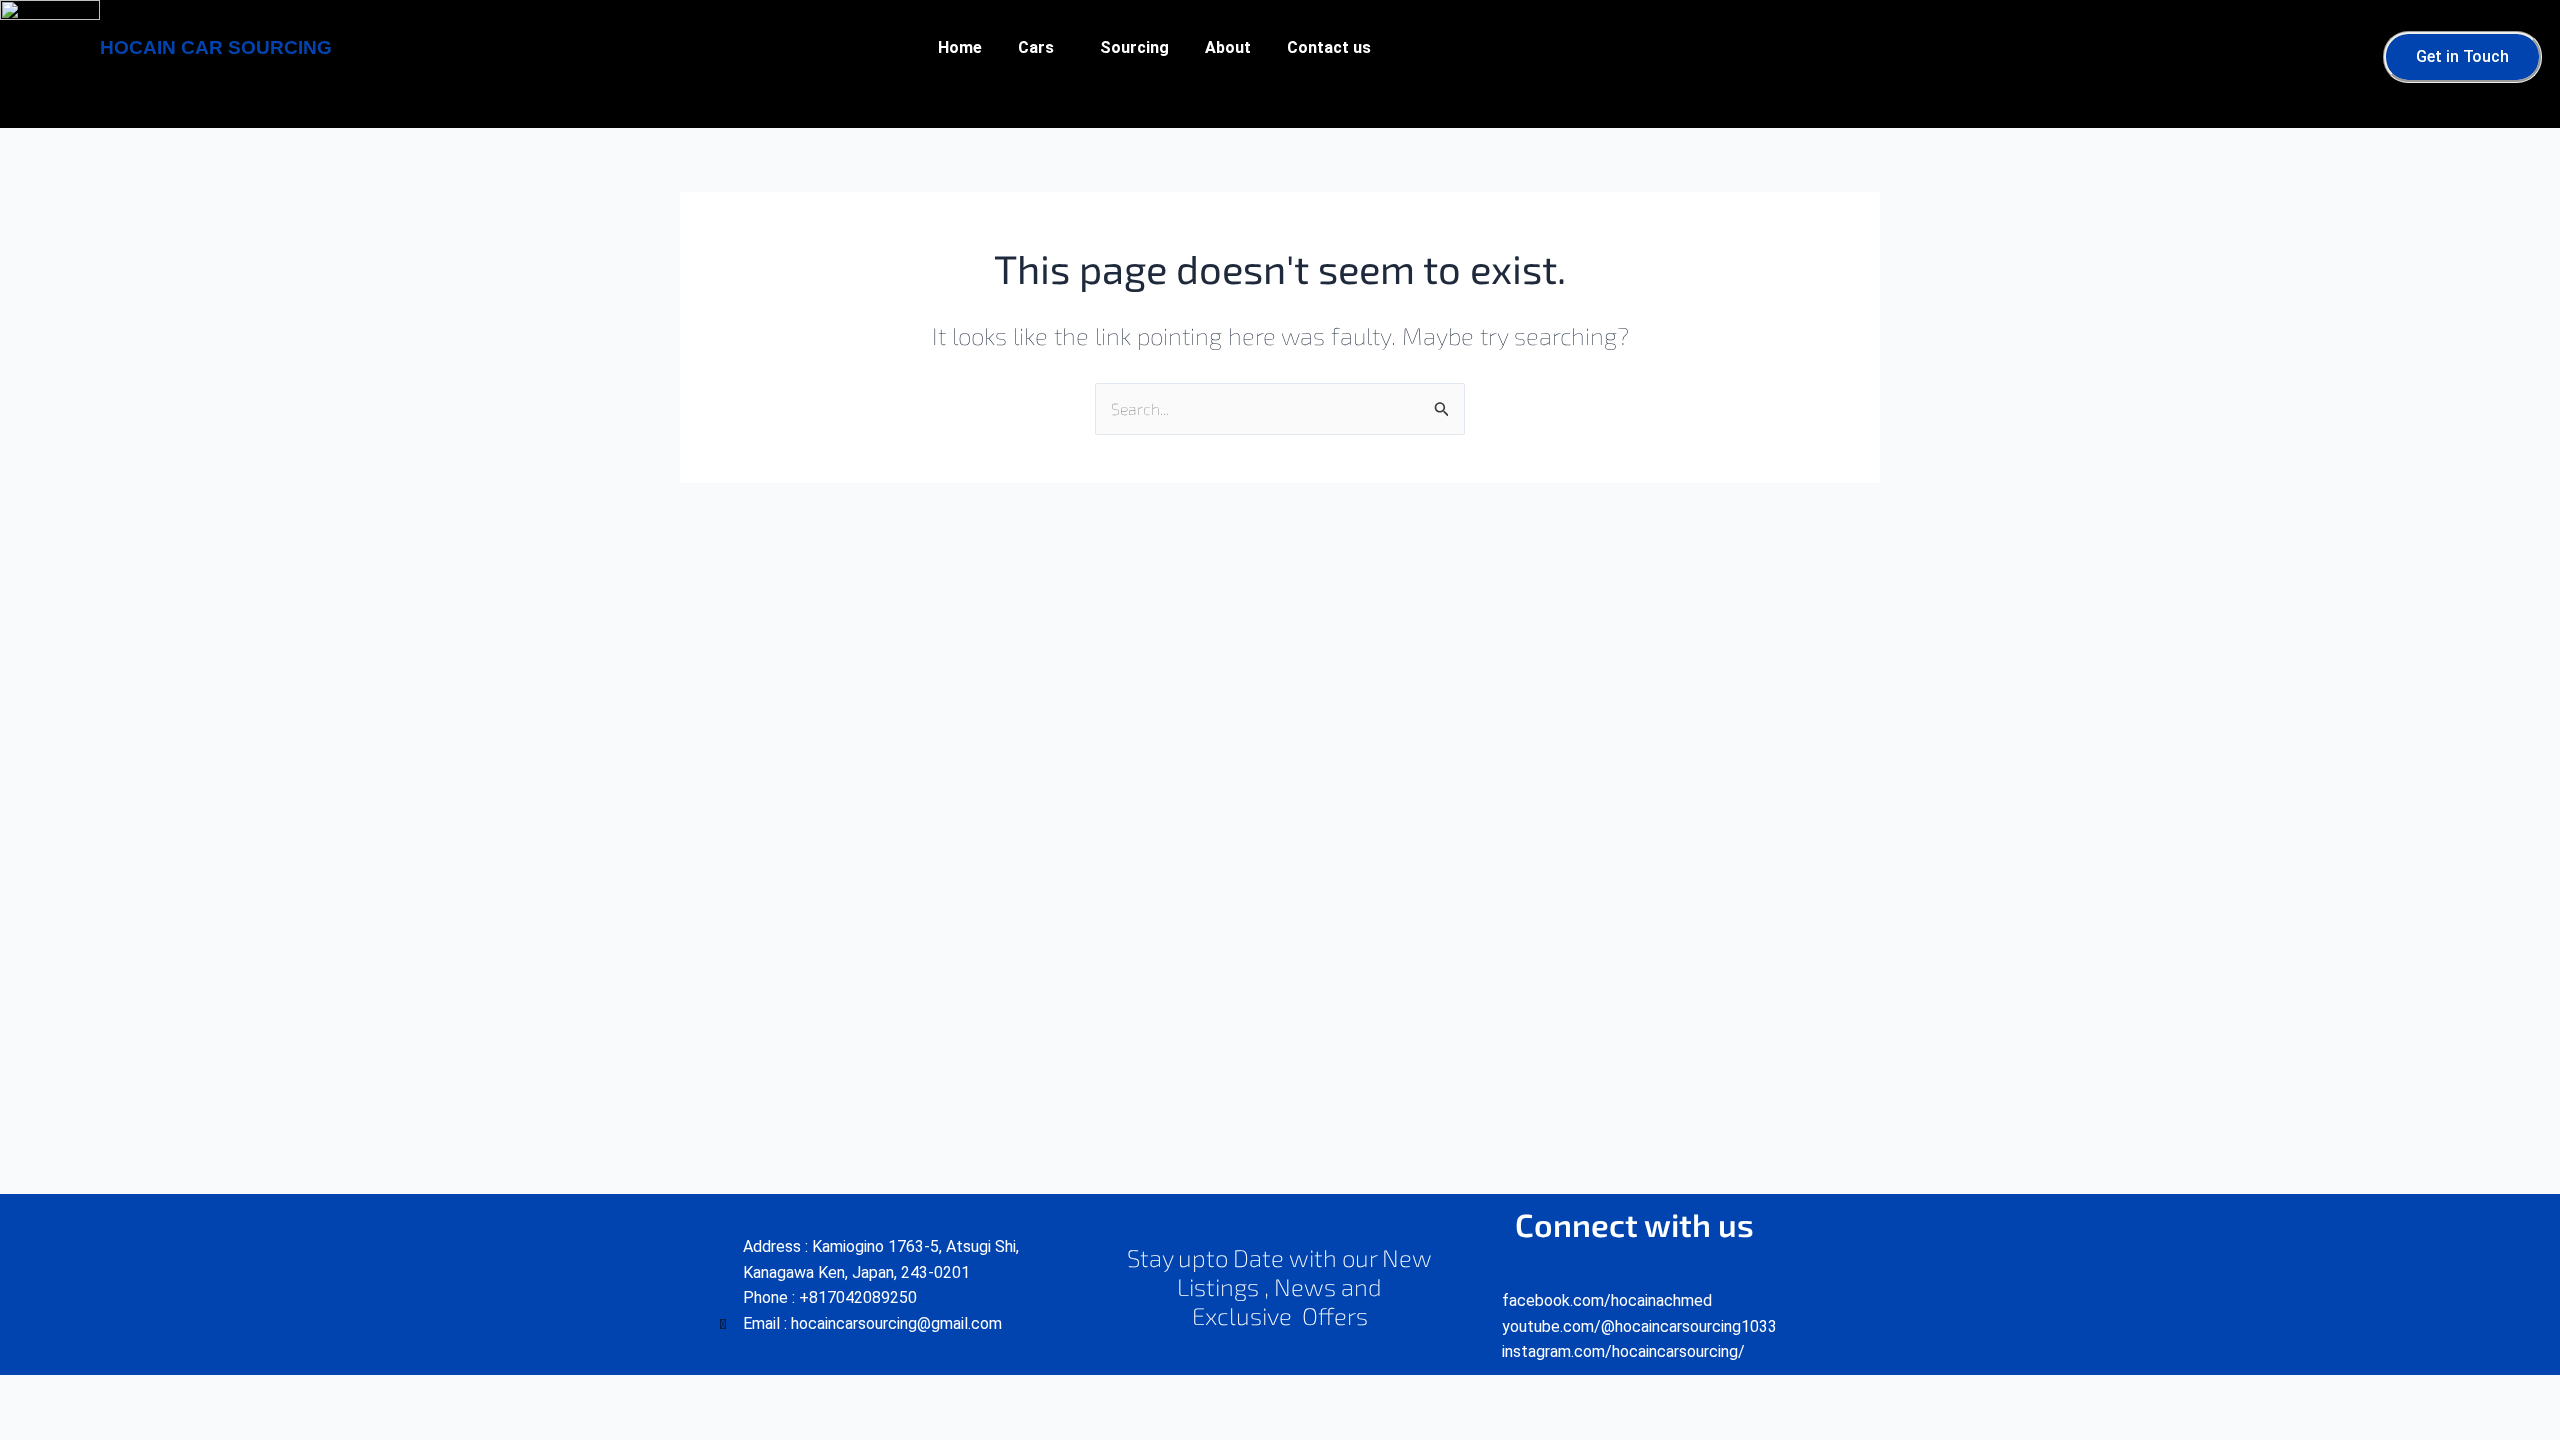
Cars (1036, 47)
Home (960, 47)
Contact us (1329, 47)
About (1228, 47)
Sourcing (1134, 47)
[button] (1041, 48)
